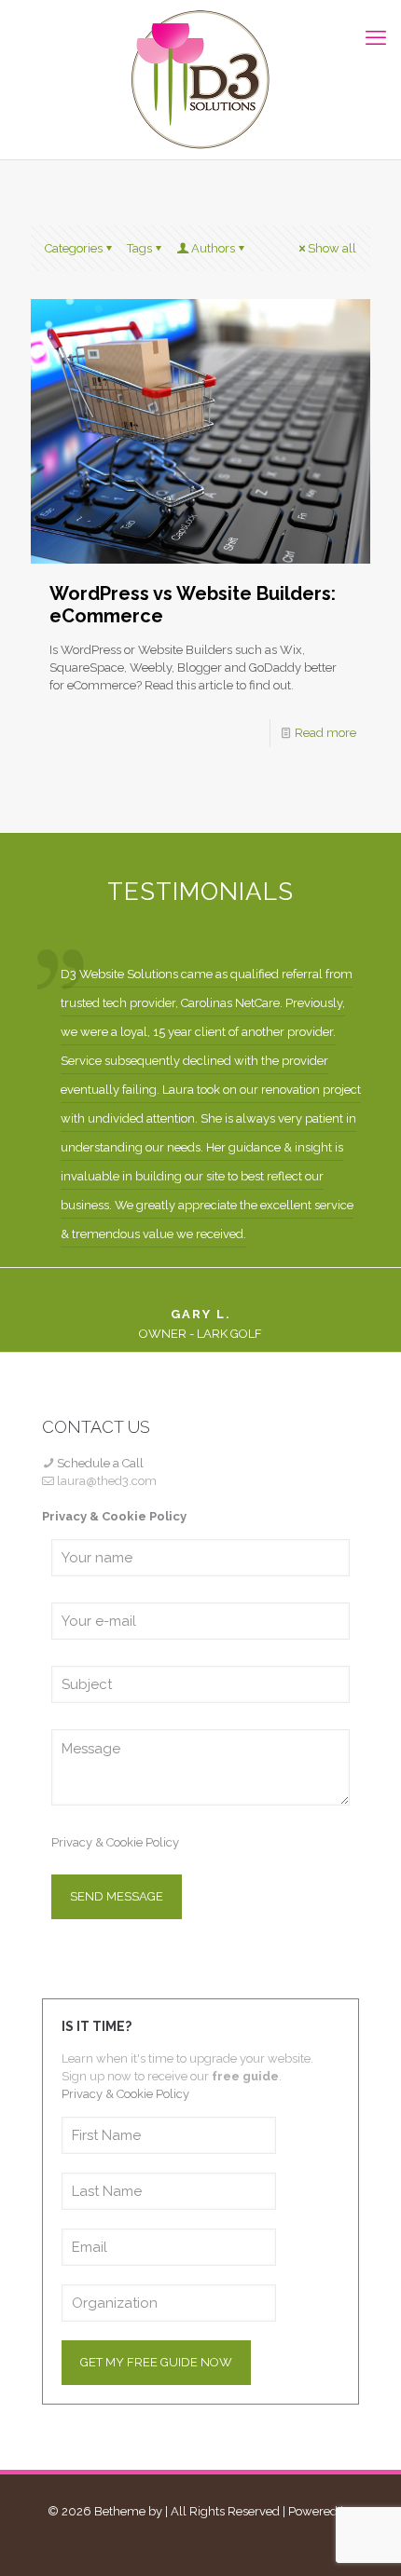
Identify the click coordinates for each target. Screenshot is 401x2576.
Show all (332, 248)
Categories (74, 248)
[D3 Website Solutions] (200, 80)
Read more (325, 733)
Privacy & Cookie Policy (115, 1842)
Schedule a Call (100, 1463)
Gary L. (201, 1314)
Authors (213, 248)
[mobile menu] (376, 37)
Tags (139, 248)
